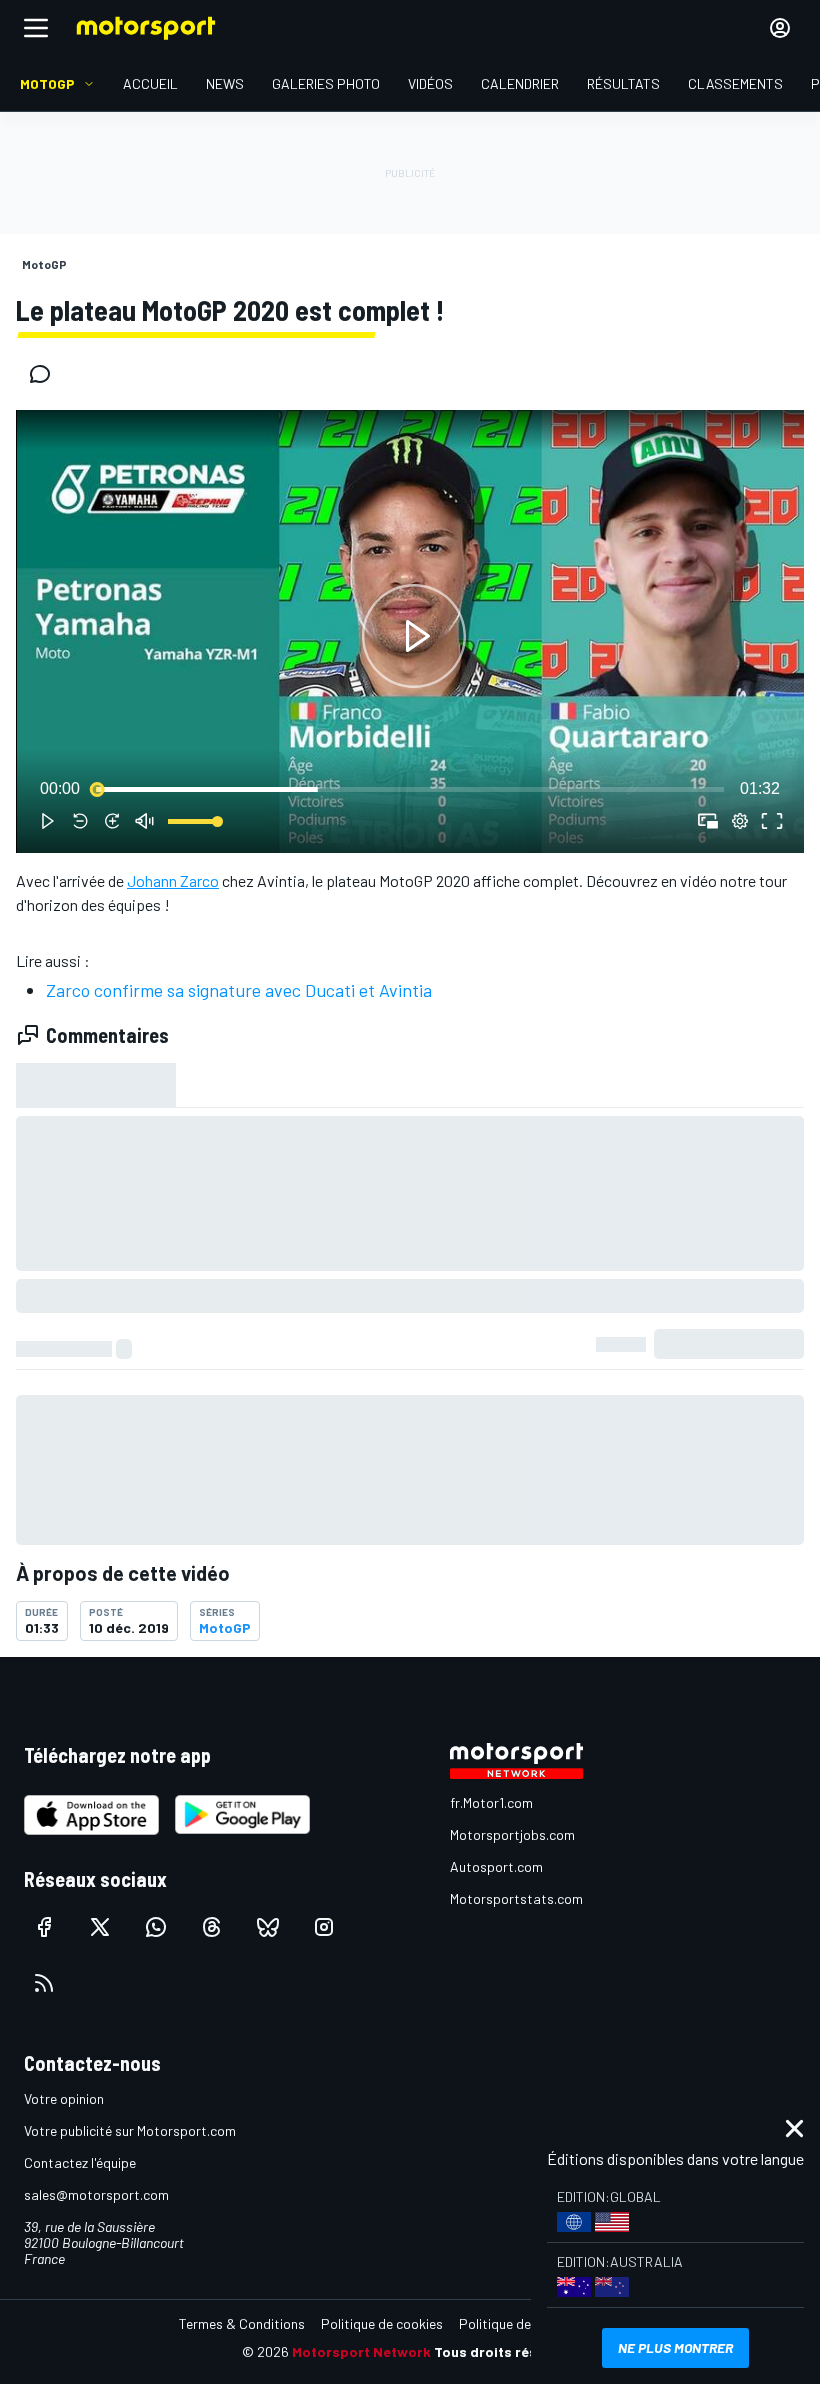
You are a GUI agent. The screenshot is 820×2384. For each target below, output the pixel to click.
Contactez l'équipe (80, 2162)
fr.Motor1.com (491, 1802)
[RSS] (44, 1983)
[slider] (410, 789)
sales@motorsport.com (96, 2194)
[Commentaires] (46, 374)
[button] (414, 635)
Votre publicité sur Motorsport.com (130, 2130)
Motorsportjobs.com (512, 1834)
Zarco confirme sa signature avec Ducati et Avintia (239, 990)
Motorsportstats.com (516, 1898)
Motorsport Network (361, 2351)
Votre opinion (64, 2098)
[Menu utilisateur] (780, 28)
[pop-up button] (740, 821)
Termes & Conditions (242, 2323)
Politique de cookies (382, 2323)
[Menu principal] (36, 28)
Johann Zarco (173, 880)
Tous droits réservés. (506, 2351)
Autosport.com (496, 1866)
